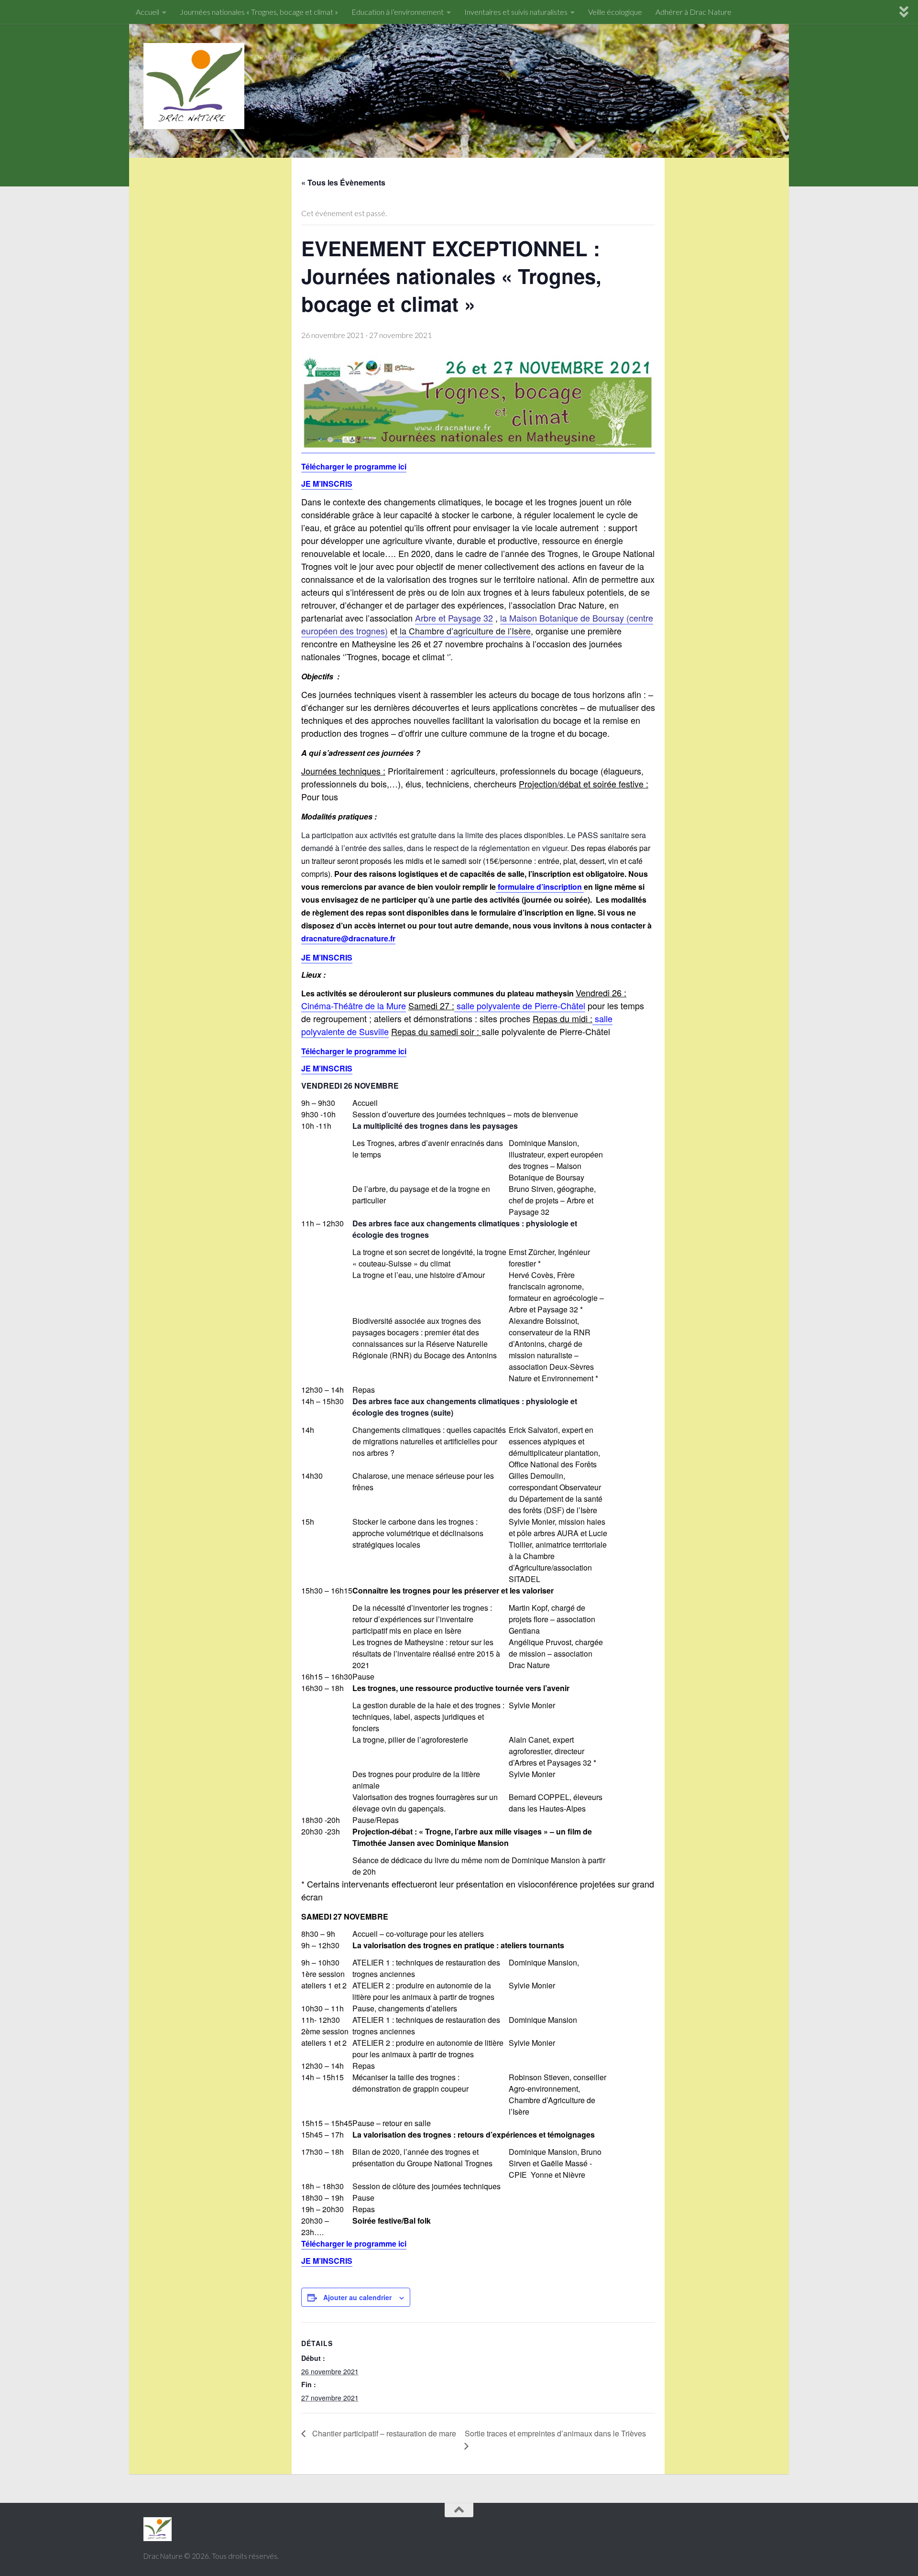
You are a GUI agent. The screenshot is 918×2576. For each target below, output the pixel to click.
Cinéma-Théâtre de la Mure (354, 1005)
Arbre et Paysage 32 (454, 618)
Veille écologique (615, 12)
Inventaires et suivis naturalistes (516, 12)
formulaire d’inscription (540, 887)
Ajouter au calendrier (357, 2297)
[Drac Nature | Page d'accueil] (194, 86)
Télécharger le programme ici (354, 1051)
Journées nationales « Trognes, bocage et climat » (259, 12)
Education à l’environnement (398, 12)
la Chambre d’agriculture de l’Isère (464, 631)
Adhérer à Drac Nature (694, 12)
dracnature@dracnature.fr (348, 938)
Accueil (148, 12)
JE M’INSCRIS (327, 2261)
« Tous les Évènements (343, 182)
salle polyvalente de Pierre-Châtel (520, 1005)
